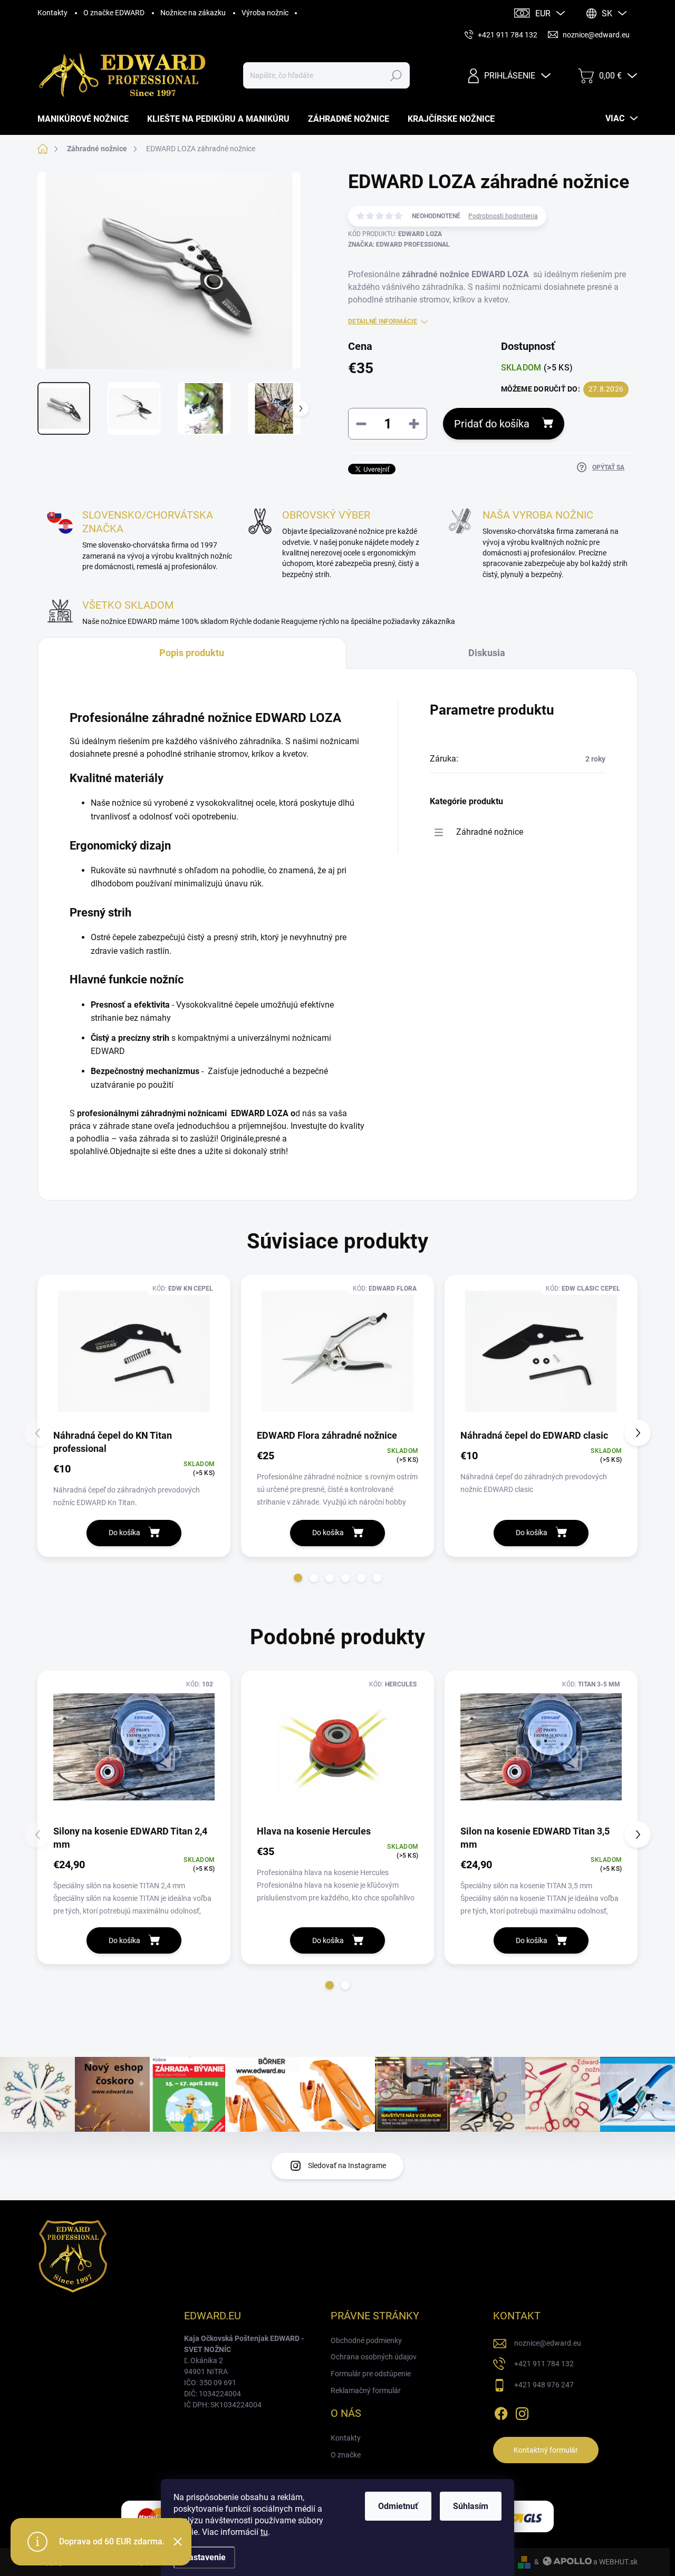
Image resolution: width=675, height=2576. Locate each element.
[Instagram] (522, 2412)
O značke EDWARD (114, 13)
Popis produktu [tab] (192, 653)
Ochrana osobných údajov (374, 2357)
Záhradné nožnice (490, 832)
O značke (346, 2455)
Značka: (399, 245)
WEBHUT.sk (618, 2562)
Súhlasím (471, 2506)
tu (264, 2532)
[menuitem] (87, 119)
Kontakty (52, 13)
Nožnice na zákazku (193, 13)
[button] (298, 1578)
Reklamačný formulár (366, 2390)
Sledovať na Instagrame (347, 2165)
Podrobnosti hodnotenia (503, 216)
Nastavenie (204, 2557)
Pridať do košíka (492, 424)
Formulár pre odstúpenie (371, 2374)
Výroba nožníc (265, 13)
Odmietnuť (398, 2506)
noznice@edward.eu (548, 2343)
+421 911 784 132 (544, 2364)
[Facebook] (501, 2412)
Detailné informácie (383, 321)
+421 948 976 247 (544, 2385)
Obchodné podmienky (366, 2340)
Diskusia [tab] (487, 653)
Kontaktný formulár (546, 2450)
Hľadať (396, 75)
